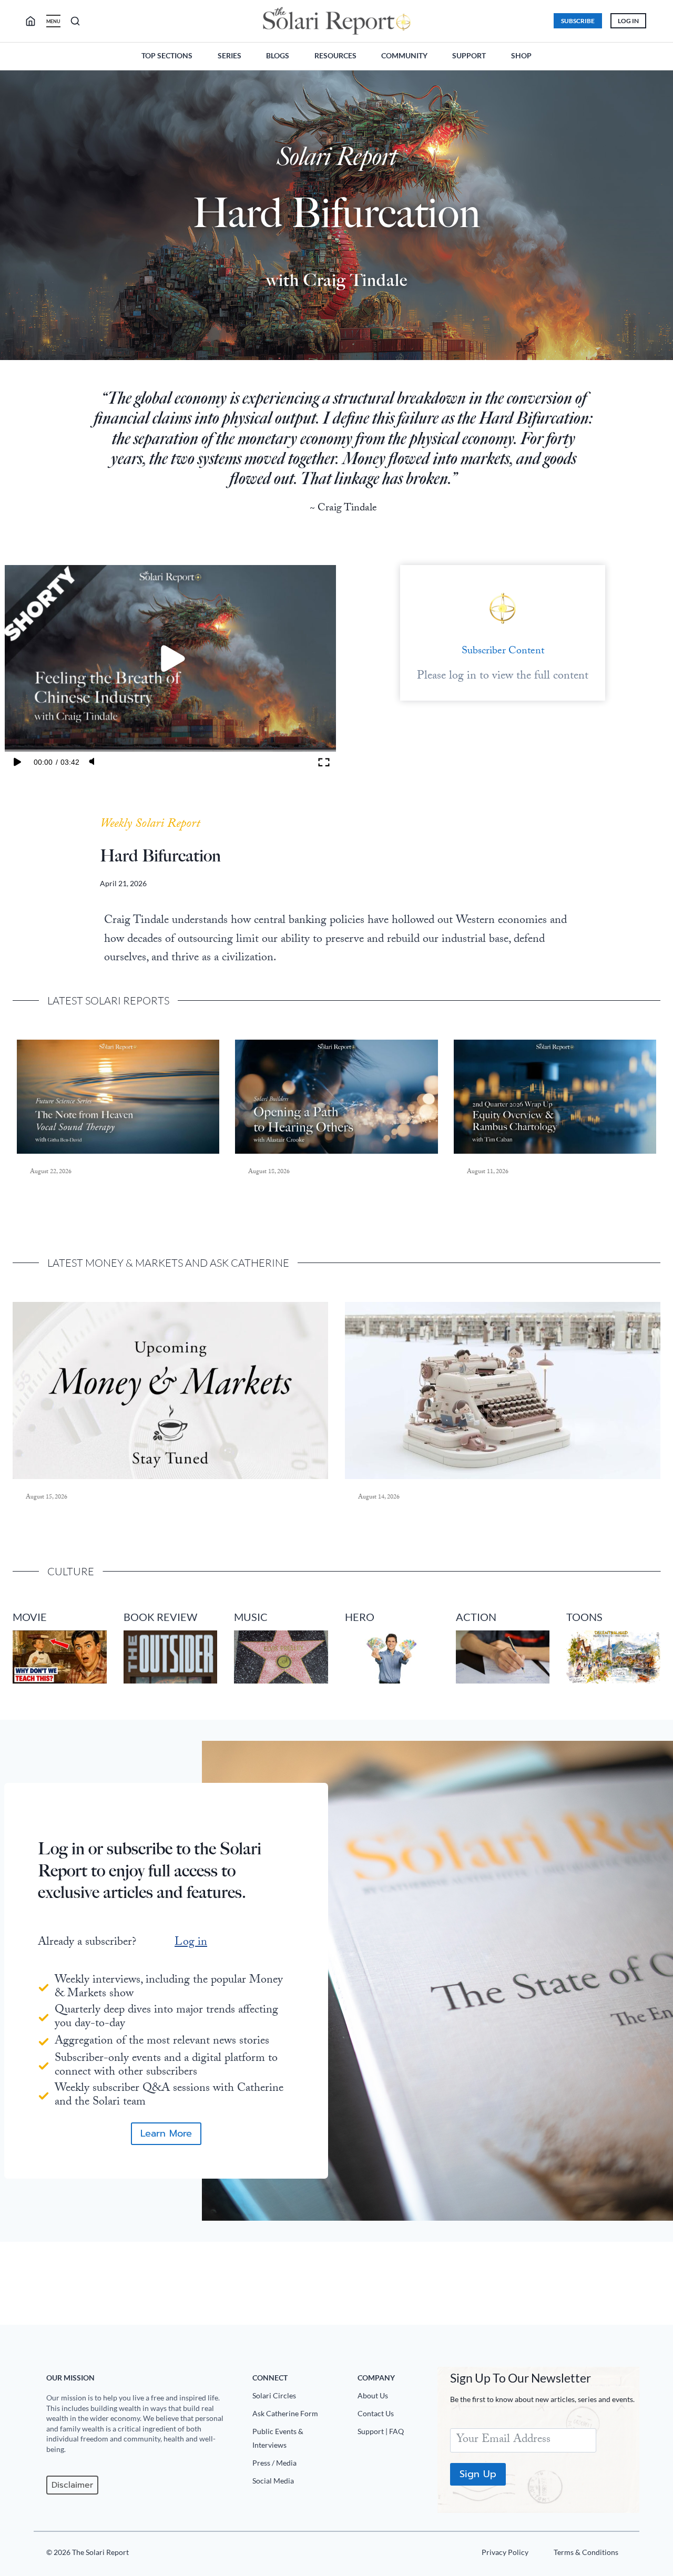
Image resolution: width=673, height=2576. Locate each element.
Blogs (278, 55)
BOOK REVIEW (160, 1617)
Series (230, 55)
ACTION (476, 1617)
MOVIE (30, 1617)
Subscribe (578, 21)
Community (404, 55)
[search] (35, 21)
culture (71, 1571)
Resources (335, 55)
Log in (191, 1943)
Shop (521, 55)
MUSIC (251, 1617)
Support (469, 55)
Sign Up (478, 2474)
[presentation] (118, 1097)
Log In (628, 21)
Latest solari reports (108, 1000)
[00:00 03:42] (170, 659)
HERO (360, 1617)
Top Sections (167, 55)
